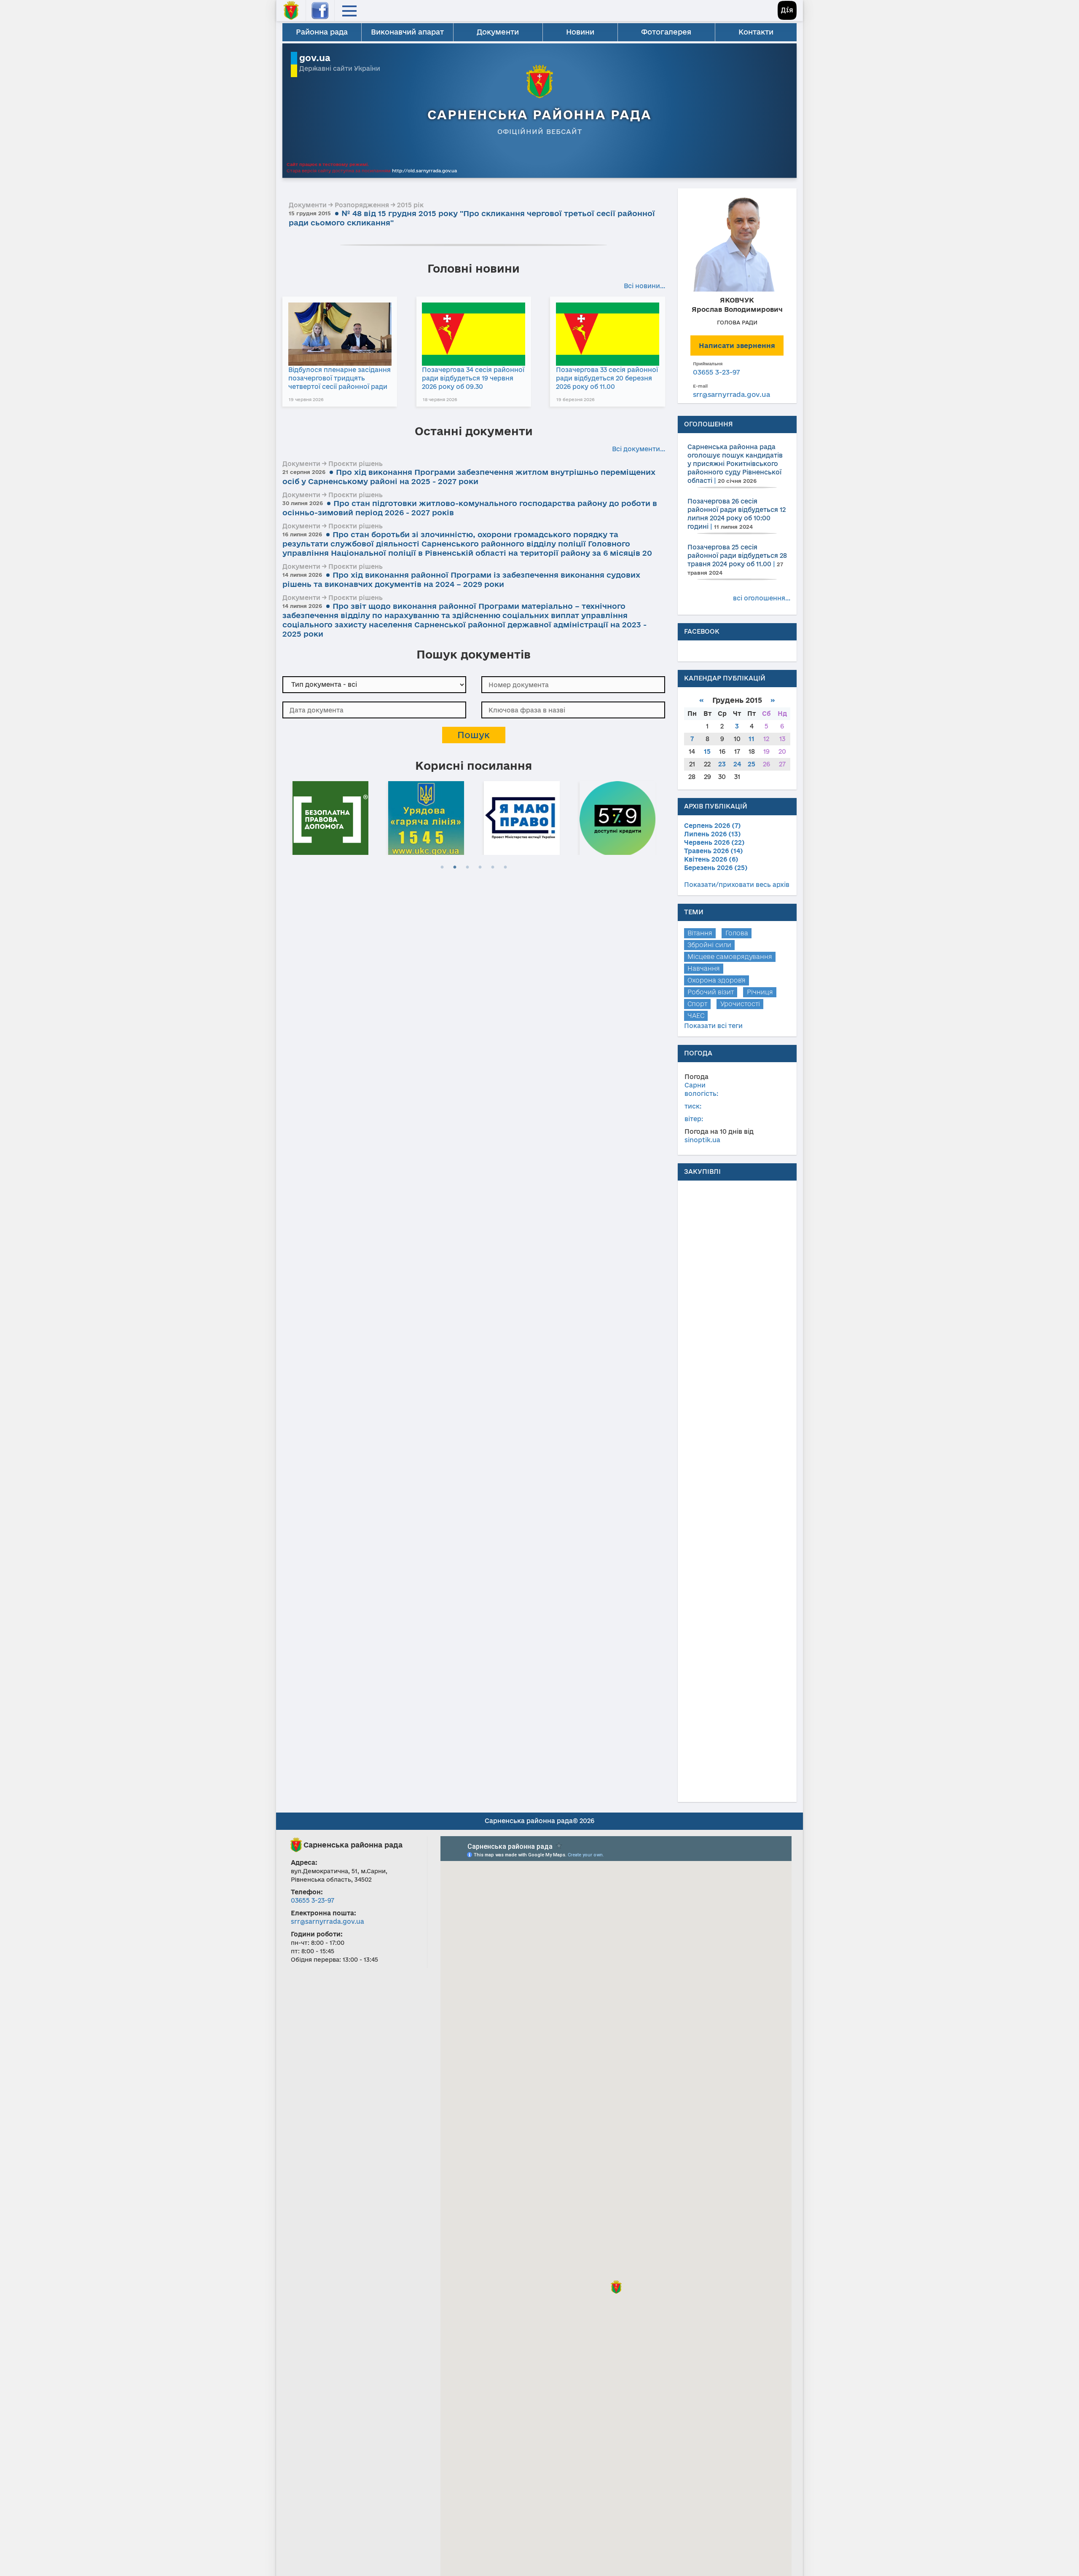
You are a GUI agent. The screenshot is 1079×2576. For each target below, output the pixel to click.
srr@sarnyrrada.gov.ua (731, 394)
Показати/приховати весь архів (737, 885)
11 (752, 739)
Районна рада (322, 32)
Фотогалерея (666, 32)
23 (722, 764)
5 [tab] (493, 868)
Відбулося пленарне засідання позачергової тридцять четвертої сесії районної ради (340, 378)
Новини (580, 32)
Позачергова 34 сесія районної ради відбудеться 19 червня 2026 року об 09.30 (473, 378)
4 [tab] (480, 868)
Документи (498, 32)
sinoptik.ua (702, 1140)
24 (737, 764)
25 (752, 764)
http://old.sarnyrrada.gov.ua (424, 171)
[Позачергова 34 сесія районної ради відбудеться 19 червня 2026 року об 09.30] (474, 334)
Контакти (756, 32)
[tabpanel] (334, 817)
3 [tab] (467, 868)
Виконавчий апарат (407, 32)
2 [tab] (455, 868)
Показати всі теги (713, 1026)
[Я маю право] (429, 817)
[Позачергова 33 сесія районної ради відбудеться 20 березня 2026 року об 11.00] (608, 334)
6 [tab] (505, 868)
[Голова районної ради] (737, 243)
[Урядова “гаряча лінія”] (334, 817)
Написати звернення (737, 345)
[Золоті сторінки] (621, 817)
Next (661, 817)
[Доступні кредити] (525, 817)
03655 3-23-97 (716, 372)
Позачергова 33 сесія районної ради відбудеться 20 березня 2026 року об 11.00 (607, 378)
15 (707, 751)
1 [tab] (442, 868)
